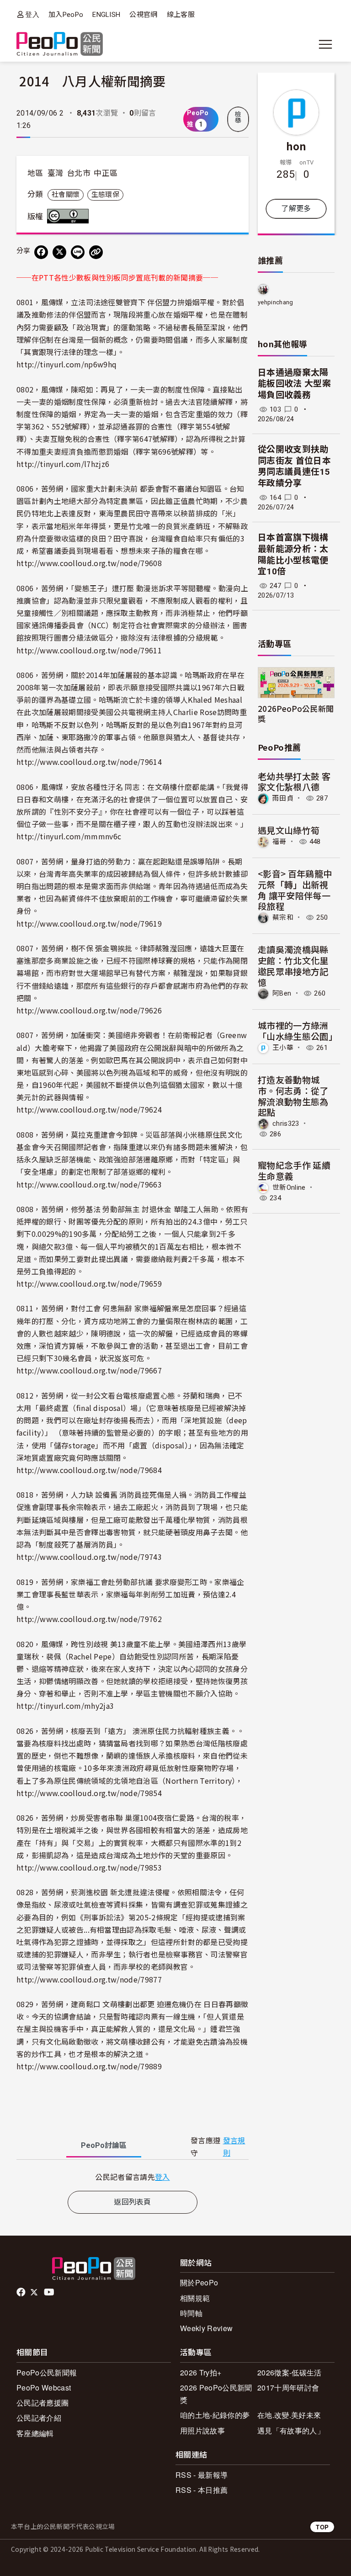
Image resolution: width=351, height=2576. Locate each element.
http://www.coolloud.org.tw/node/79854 (89, 1793)
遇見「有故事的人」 (291, 2430)
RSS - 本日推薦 (202, 2490)
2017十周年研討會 (288, 2388)
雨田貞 (283, 798)
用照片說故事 (202, 2430)
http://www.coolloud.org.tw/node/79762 (89, 1619)
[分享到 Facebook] (41, 252)
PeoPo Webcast (44, 2388)
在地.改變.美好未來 (289, 2415)
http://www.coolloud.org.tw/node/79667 (89, 1370)
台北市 (79, 173)
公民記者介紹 (39, 2418)
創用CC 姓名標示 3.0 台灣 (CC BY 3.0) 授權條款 (70, 216)
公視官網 (143, 15)
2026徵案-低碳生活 (290, 2372)
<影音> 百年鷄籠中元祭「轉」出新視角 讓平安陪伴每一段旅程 (295, 890)
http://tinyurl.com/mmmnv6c (69, 836)
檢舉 (238, 117)
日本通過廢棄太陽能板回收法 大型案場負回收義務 (294, 384)
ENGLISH (106, 15)
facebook (22, 2292)
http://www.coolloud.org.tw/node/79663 (89, 1184)
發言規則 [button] (234, 2147)
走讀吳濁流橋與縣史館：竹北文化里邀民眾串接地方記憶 (293, 965)
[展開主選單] (325, 44)
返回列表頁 (133, 2202)
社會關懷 (66, 195)
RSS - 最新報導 (202, 2475)
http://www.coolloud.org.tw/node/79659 (89, 1283)
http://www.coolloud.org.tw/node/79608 (89, 563)
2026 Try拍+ (201, 2372)
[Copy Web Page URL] (96, 252)
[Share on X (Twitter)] (59, 252)
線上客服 (181, 15)
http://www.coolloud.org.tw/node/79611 (89, 650)
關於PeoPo (199, 2282)
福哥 (279, 842)
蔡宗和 (283, 917)
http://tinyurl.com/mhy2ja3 (65, 1706)
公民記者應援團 (43, 2403)
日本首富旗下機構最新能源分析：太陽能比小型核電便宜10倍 (293, 554)
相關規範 (195, 2298)
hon (296, 146)
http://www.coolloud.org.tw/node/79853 (89, 1867)
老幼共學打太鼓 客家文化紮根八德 (294, 782)
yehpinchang (276, 302)
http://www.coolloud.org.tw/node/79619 (89, 923)
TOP (322, 2527)
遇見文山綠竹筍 (289, 830)
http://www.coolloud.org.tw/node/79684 (89, 1470)
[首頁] (60, 45)
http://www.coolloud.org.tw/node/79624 (89, 1109)
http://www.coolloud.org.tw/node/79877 (89, 1979)
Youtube (50, 2292)
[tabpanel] (133, 2177)
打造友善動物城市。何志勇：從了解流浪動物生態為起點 (293, 1096)
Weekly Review (206, 2328)
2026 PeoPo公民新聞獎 (216, 2394)
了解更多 (296, 209)
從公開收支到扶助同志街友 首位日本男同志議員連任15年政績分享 (294, 466)
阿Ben (282, 993)
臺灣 (56, 173)
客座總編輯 (35, 2433)
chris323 (286, 1124)
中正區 (106, 173)
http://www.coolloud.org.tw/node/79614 (89, 762)
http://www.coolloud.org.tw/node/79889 (89, 2066)
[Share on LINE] (78, 252)
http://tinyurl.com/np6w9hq (66, 364)
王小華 (283, 1048)
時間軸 (191, 2313)
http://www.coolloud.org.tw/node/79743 (89, 1557)
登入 (32, 14)
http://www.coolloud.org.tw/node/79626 (89, 1010)
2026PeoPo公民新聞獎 (296, 713)
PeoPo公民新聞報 (47, 2372)
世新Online (289, 1187)
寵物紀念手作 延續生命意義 (294, 1170)
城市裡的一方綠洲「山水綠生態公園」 (298, 1031)
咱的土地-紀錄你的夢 (215, 2415)
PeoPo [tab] (104, 2145)
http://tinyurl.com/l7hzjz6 (63, 464)
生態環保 (105, 195)
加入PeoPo (66, 15)
